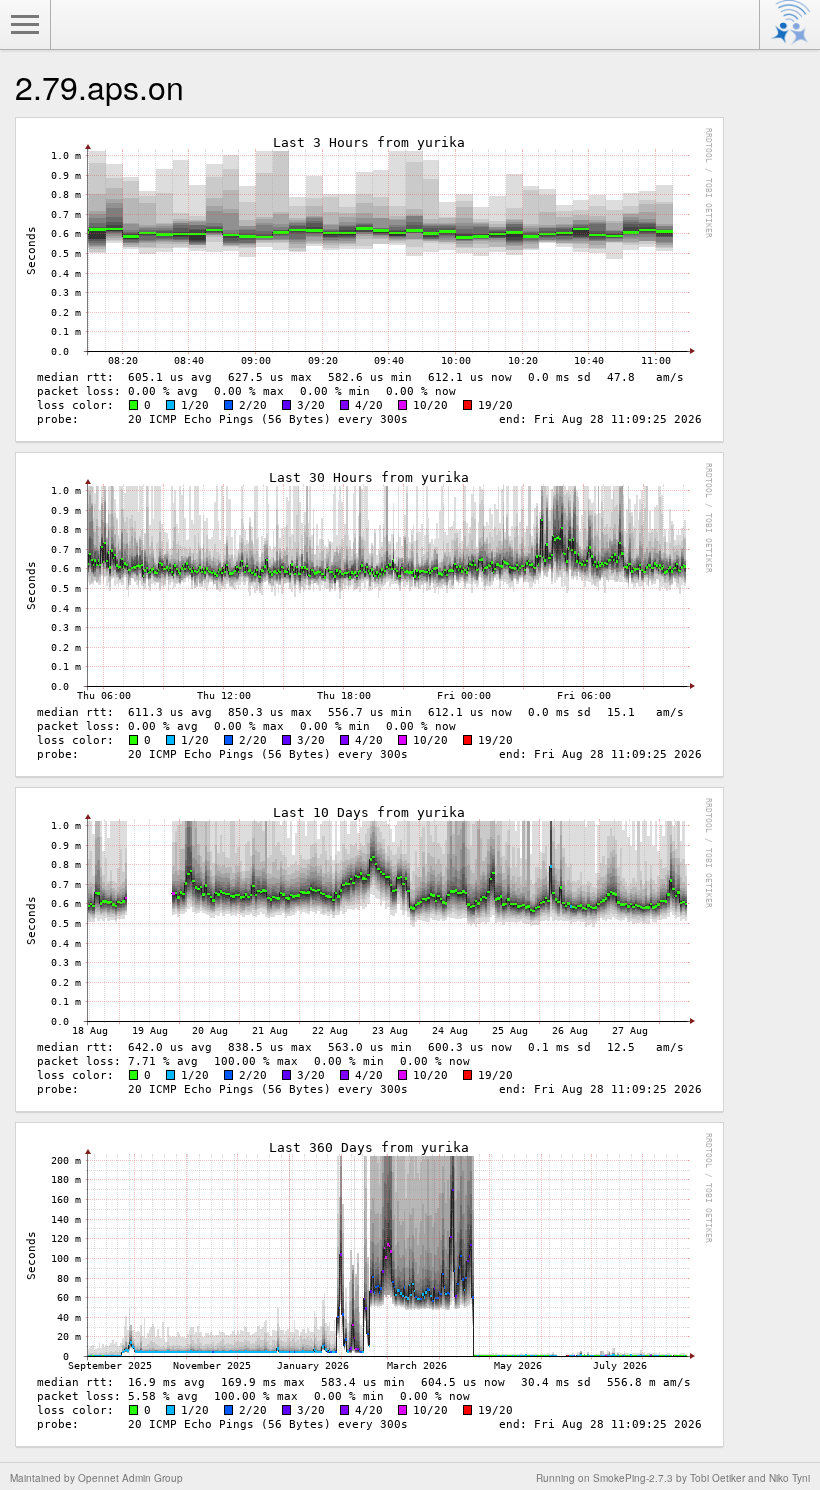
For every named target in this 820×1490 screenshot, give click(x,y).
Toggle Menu (25, 25)
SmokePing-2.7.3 (633, 1478)
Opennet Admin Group (130, 1478)
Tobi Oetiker (717, 1478)
